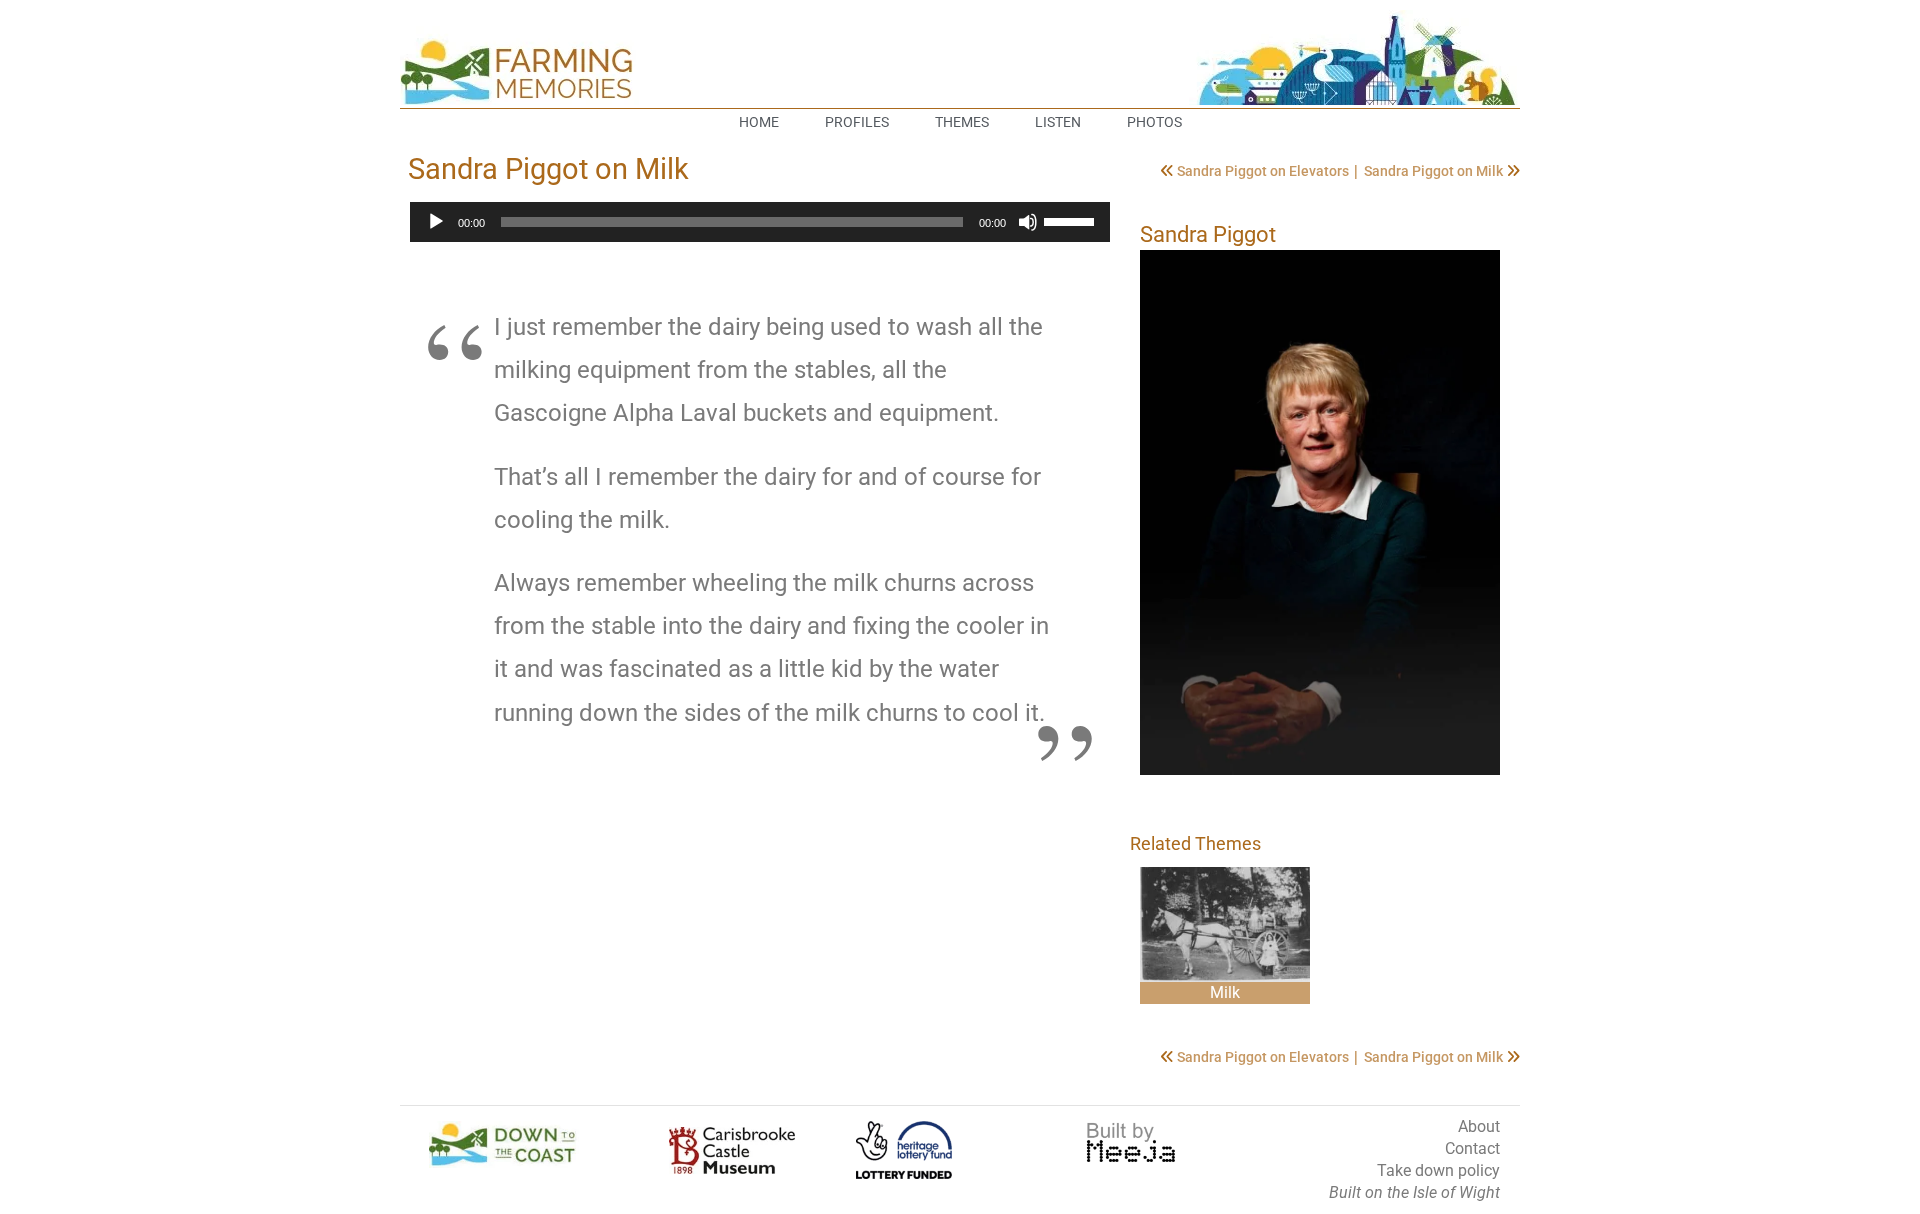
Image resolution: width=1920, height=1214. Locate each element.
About (1479, 1126)
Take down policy (1438, 1170)
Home (759, 122)
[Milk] (1225, 924)
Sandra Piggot (1208, 234)
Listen (1058, 122)
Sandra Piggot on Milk (1435, 171)
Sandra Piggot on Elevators (1264, 171)
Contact (1472, 1148)
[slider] (1072, 220)
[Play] (436, 222)
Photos (1154, 122)
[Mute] (1028, 222)
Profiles (857, 122)
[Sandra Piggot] (1320, 512)
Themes (962, 122)
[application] (760, 222)
